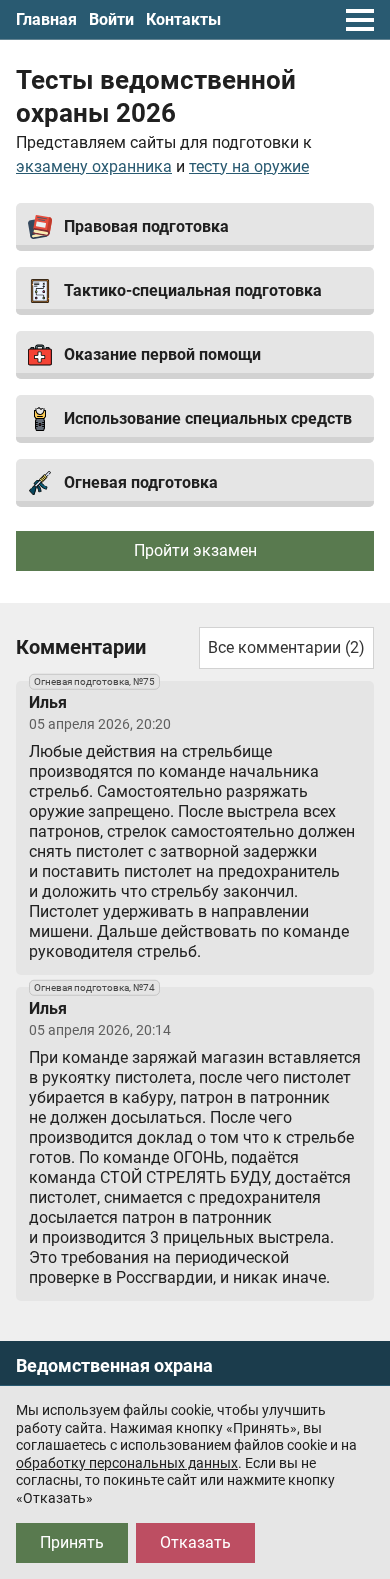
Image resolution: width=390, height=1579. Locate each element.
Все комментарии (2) (286, 647)
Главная (46, 19)
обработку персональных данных (127, 1463)
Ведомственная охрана (114, 1366)
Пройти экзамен (195, 550)
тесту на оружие (249, 166)
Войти (111, 19)
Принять (72, 1542)
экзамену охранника (94, 166)
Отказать (195, 1542)
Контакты (183, 19)
